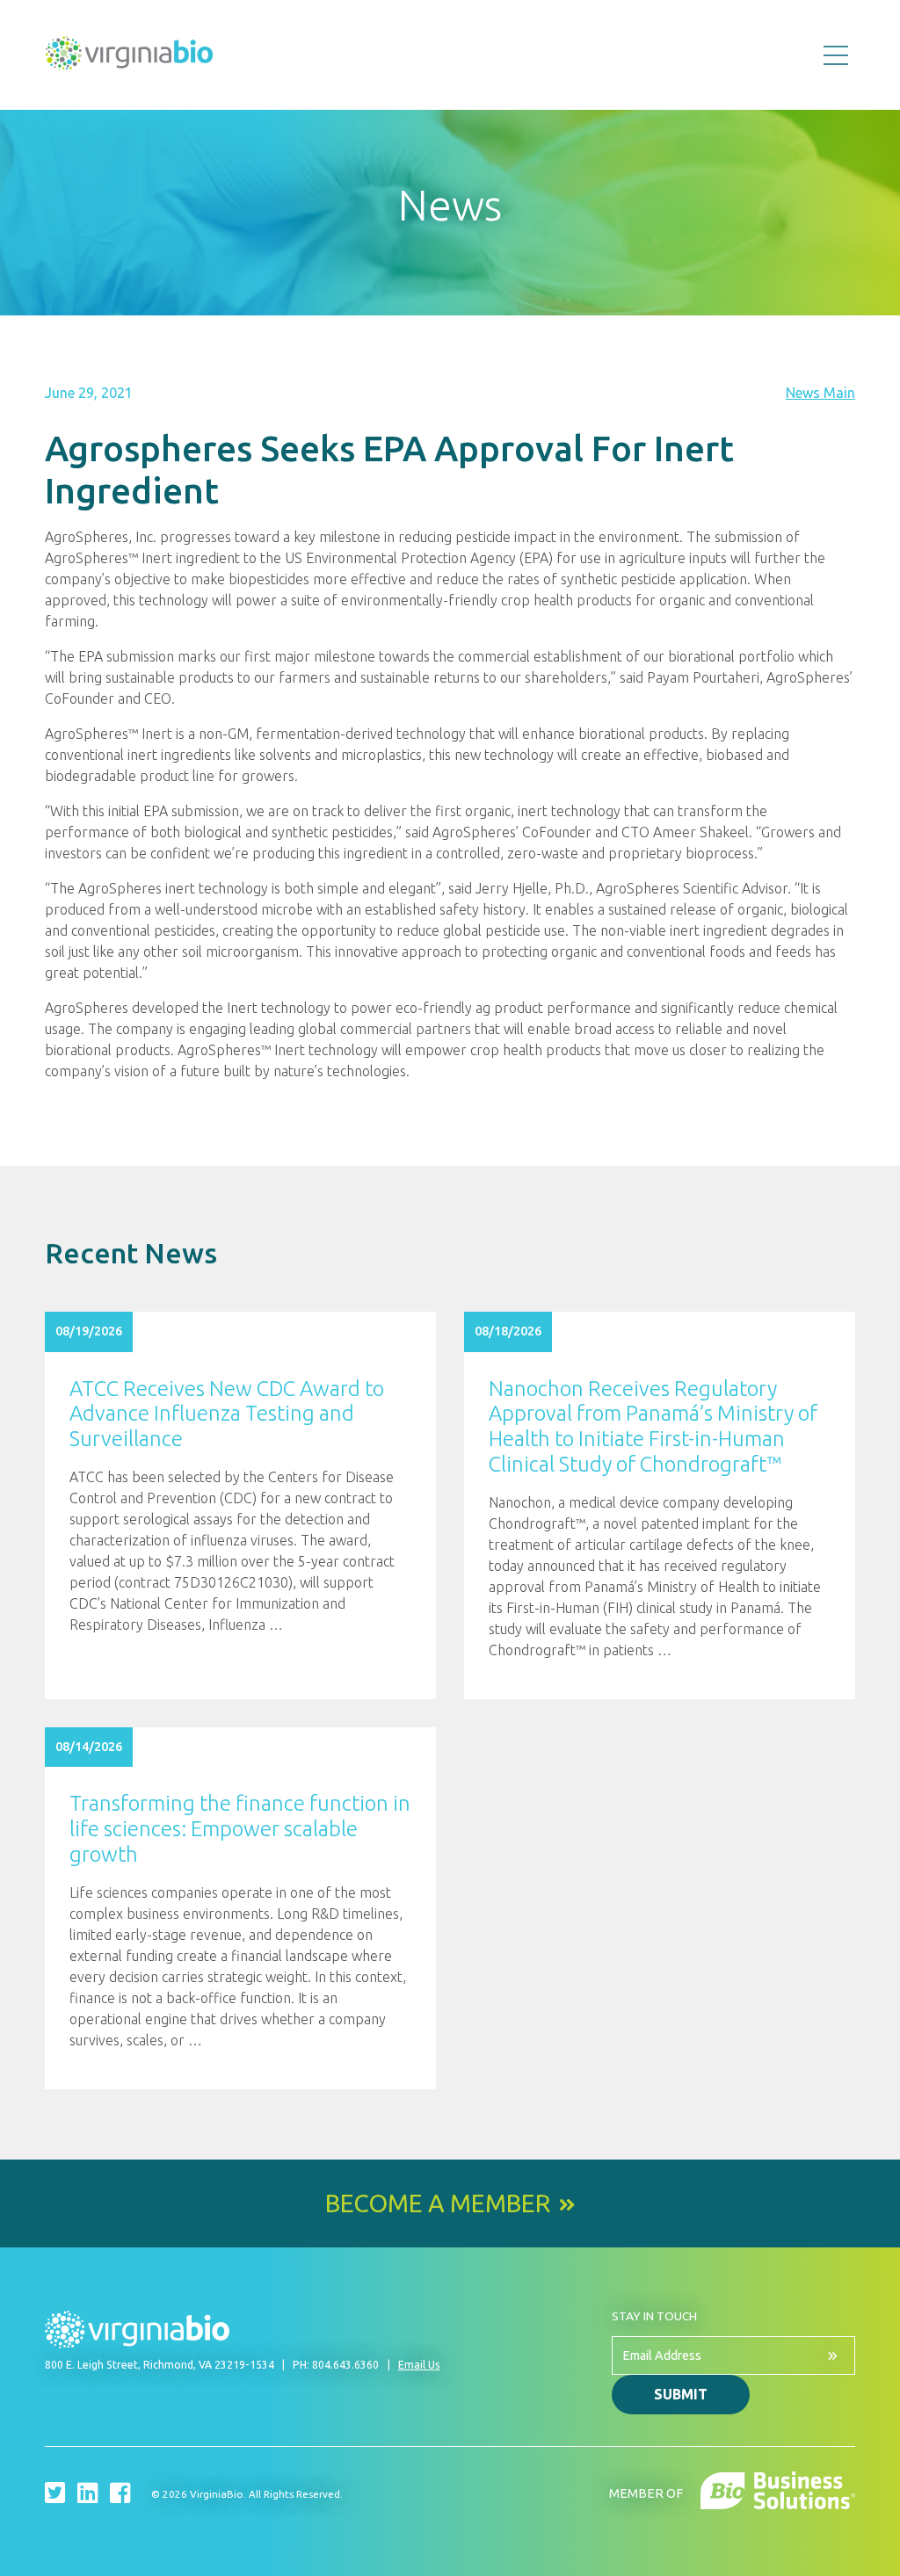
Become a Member (438, 2203)
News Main (820, 393)
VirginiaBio (129, 57)
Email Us (419, 2365)
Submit (681, 2394)
